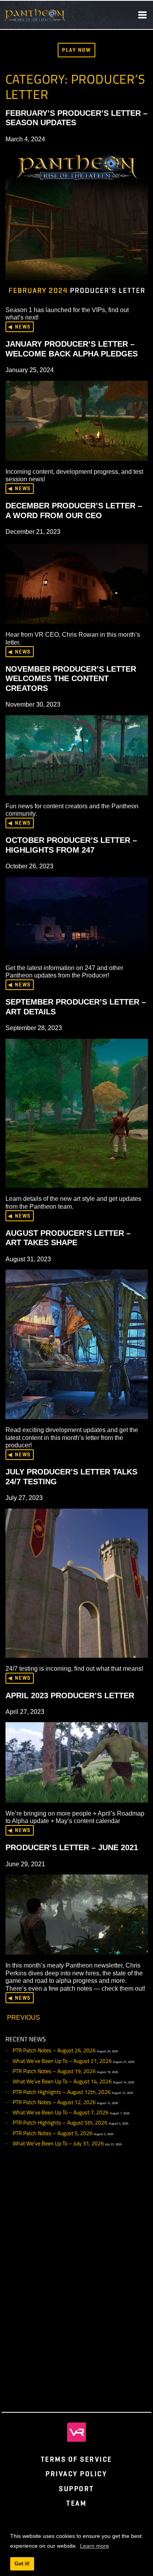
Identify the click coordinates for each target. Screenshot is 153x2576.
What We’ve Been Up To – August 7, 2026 (61, 2112)
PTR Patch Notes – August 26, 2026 (54, 2050)
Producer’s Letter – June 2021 (72, 1847)
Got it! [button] (22, 2564)
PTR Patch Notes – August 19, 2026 (54, 2071)
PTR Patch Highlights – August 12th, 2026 (62, 2092)
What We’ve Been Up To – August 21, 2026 (62, 2061)
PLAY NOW (76, 50)
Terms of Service (76, 2459)
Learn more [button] (95, 2546)
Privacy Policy (76, 2474)
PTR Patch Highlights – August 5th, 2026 (60, 2123)
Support (76, 2489)
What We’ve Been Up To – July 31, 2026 (58, 2143)
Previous (24, 2017)
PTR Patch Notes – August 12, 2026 (54, 2102)
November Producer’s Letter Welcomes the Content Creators (71, 679)
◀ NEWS (19, 327)
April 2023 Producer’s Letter (70, 1695)
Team (76, 2503)
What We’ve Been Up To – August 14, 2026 (62, 2081)
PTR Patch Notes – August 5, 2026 (53, 2133)
